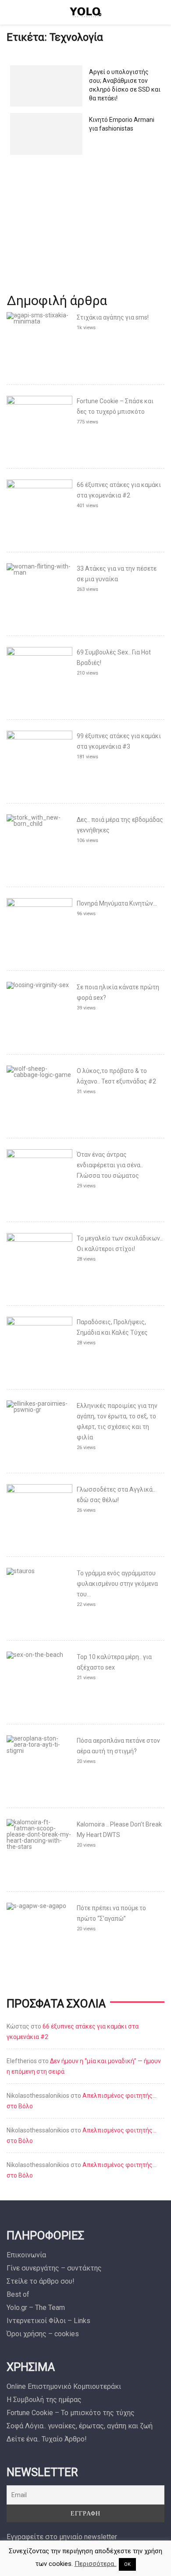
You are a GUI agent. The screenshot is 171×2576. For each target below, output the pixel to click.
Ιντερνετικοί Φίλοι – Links (48, 2321)
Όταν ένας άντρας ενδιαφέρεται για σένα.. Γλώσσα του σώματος (110, 1165)
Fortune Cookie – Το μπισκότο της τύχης (71, 2413)
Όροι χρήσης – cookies (43, 2334)
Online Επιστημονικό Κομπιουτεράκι (64, 2386)
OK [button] (127, 2564)
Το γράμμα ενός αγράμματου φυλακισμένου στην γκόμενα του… (117, 1584)
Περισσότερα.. (96, 2564)
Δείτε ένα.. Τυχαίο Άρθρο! (47, 2439)
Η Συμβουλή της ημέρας (44, 2400)
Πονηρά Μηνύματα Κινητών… (117, 903)
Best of (18, 2294)
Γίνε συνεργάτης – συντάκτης (54, 2268)
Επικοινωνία (26, 2255)
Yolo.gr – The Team (36, 2308)
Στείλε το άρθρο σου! (41, 2281)
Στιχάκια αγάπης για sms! (113, 317)
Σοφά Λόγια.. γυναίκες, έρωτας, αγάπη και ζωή (80, 2426)
